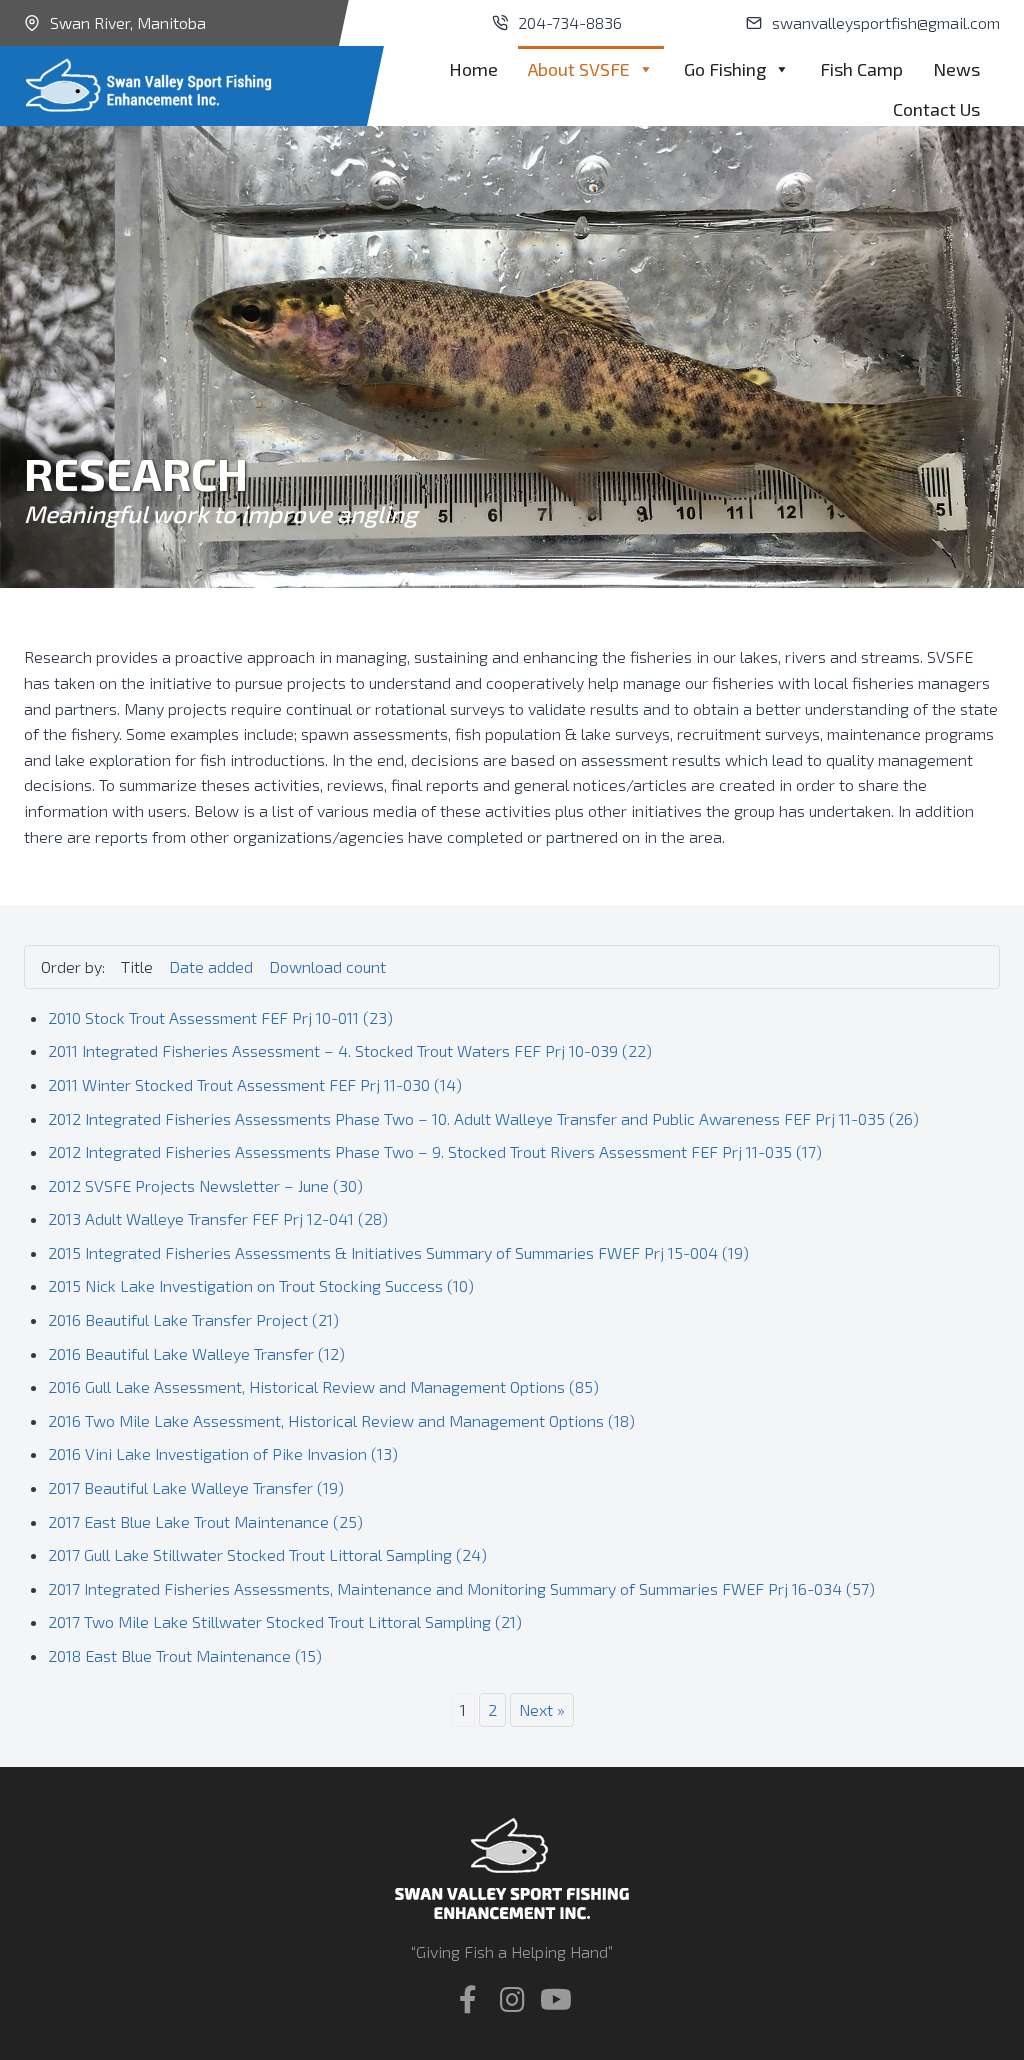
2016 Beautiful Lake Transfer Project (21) (193, 1319)
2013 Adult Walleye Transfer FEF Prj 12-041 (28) (218, 1218)
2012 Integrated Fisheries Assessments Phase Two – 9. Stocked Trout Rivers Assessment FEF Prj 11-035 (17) (435, 1151)
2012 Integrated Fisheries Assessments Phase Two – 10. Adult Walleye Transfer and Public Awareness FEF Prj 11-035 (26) (483, 1118)
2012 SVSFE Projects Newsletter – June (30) (205, 1185)
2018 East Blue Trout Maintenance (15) (185, 1655)
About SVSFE (579, 69)
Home (473, 69)
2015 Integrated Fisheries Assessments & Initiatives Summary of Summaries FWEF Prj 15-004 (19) (398, 1252)
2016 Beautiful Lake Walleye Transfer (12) (196, 1353)
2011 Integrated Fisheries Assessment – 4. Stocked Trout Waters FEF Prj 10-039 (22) (350, 1050)
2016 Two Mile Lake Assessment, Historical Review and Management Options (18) (341, 1420)
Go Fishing (725, 69)
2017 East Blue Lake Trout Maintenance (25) (205, 1521)
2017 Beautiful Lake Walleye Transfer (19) (196, 1487)
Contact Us (936, 109)
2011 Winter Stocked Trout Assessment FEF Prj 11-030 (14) (255, 1084)
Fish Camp (861, 69)
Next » (542, 1709)
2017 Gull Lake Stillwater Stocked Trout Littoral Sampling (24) (267, 1554)
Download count (327, 966)
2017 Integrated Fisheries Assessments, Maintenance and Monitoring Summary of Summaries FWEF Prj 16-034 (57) (461, 1588)
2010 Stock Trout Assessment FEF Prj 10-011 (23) (220, 1017)
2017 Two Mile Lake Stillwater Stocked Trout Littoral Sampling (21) (285, 1621)
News (956, 69)
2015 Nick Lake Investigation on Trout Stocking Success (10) (261, 1285)
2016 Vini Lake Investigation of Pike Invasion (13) (223, 1453)
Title (137, 966)
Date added (211, 966)
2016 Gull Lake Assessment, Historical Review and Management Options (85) (323, 1386)
